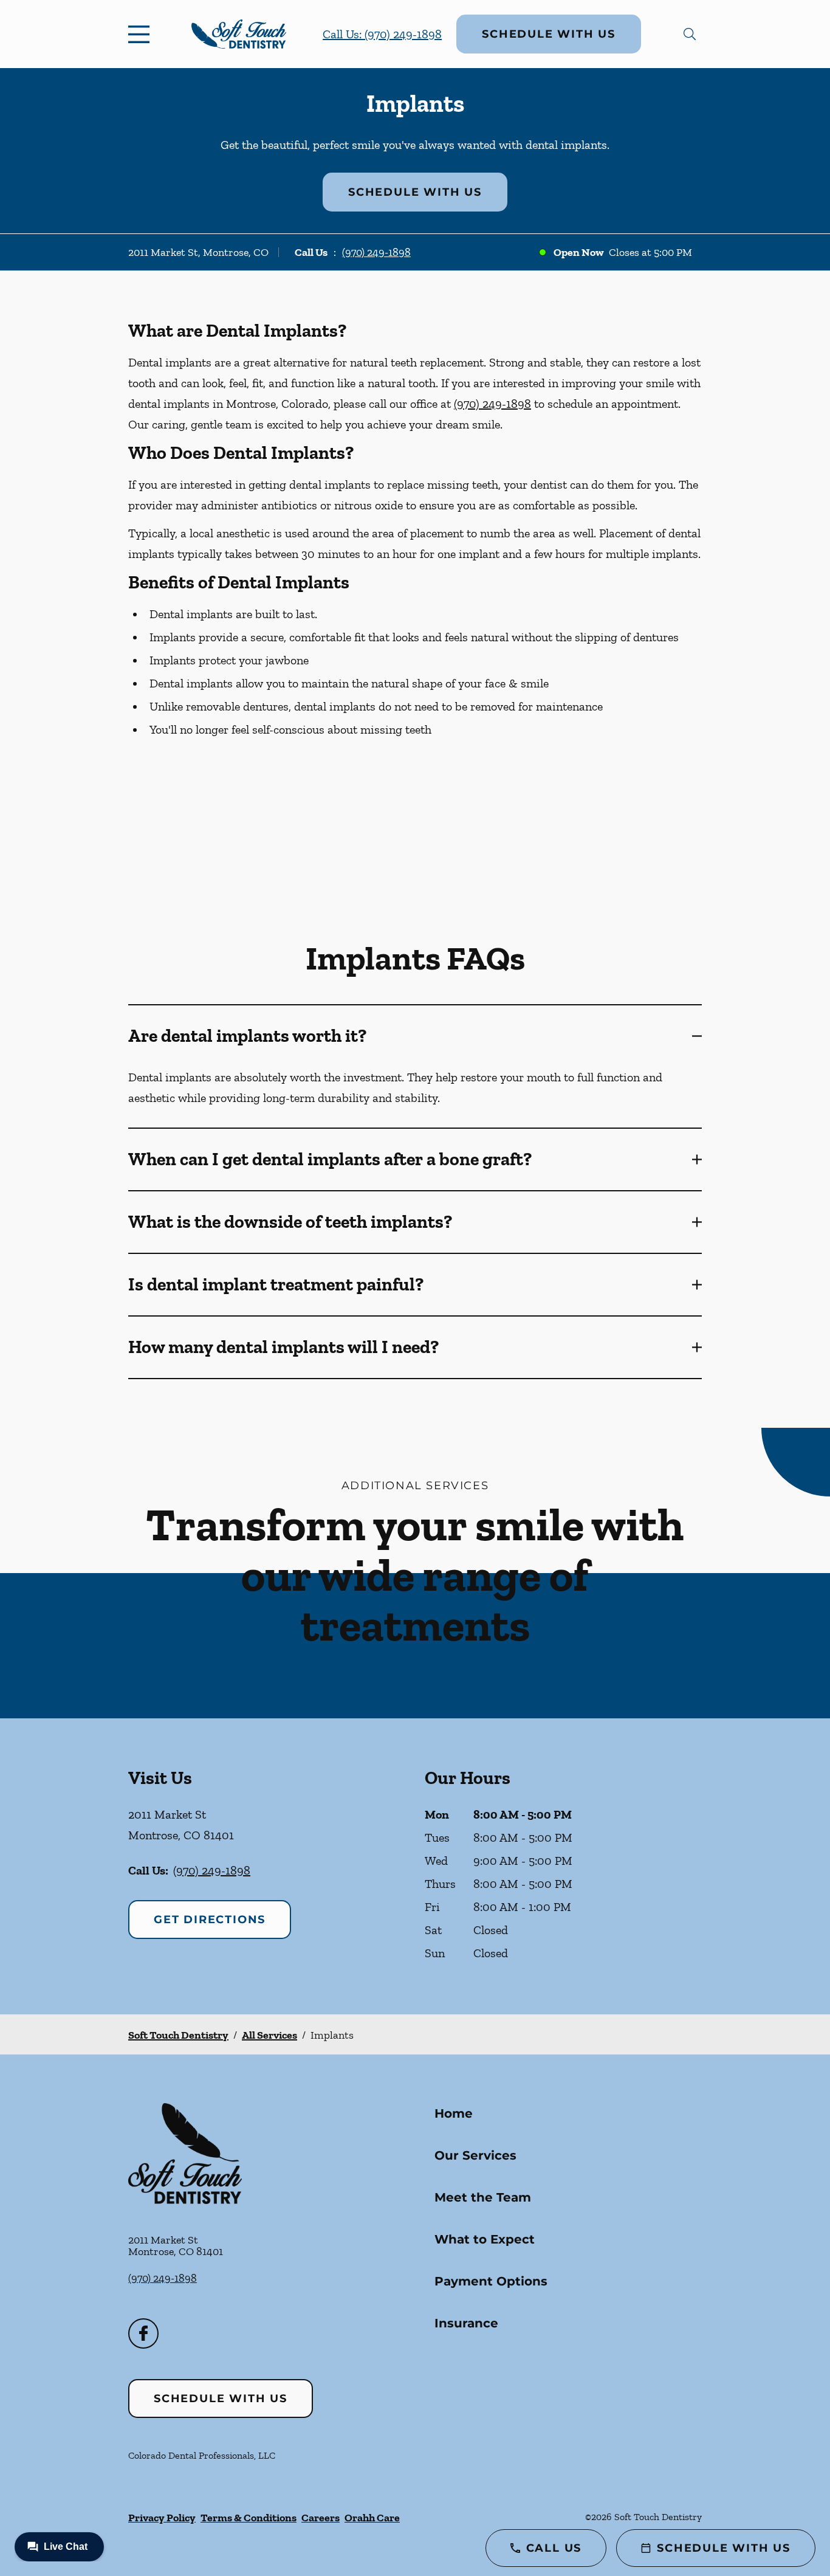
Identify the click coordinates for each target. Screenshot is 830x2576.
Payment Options (491, 2281)
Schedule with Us (549, 34)
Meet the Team (483, 2197)
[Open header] (142, 34)
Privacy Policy (162, 2518)
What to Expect (485, 2239)
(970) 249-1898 (376, 252)
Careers (321, 2518)
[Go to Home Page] (239, 34)
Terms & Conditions (249, 2518)
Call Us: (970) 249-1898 (382, 34)
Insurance (466, 2323)
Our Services (475, 2155)
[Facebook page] (143, 2333)
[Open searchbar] (690, 34)
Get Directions (210, 1920)
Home (454, 2113)
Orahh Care (372, 2518)
